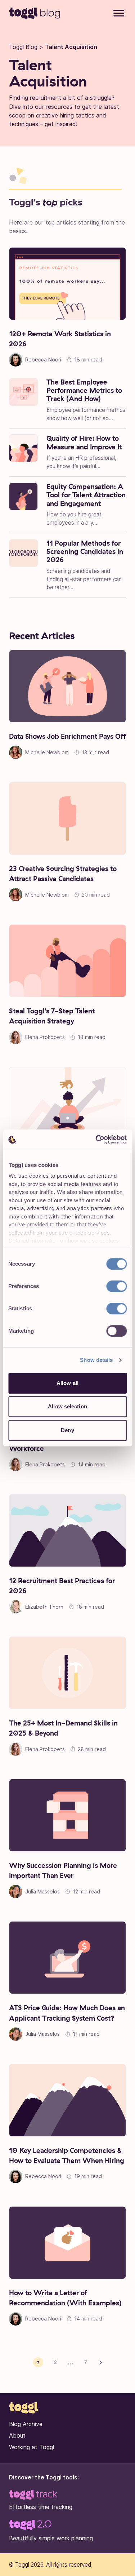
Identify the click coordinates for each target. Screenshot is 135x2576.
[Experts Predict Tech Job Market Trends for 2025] (67, 1103)
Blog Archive (26, 2424)
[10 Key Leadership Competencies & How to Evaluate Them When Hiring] (67, 2100)
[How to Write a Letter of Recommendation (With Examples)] (67, 2243)
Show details (96, 1360)
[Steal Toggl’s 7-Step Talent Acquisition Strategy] (67, 961)
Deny (67, 1430)
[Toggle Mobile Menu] (119, 14)
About (17, 2435)
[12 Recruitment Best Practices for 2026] (67, 1531)
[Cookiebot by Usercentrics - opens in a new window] (96, 1140)
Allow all (67, 1383)
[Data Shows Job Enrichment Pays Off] (67, 686)
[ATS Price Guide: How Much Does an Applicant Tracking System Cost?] (67, 1958)
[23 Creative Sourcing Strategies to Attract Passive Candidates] (67, 818)
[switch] (116, 1286)
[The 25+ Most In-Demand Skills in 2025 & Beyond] (67, 1673)
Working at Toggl (31, 2447)
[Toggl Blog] (35, 13)
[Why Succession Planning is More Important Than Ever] (67, 1815)
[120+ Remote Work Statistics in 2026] (67, 284)
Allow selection (67, 1406)
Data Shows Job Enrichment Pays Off (67, 736)
